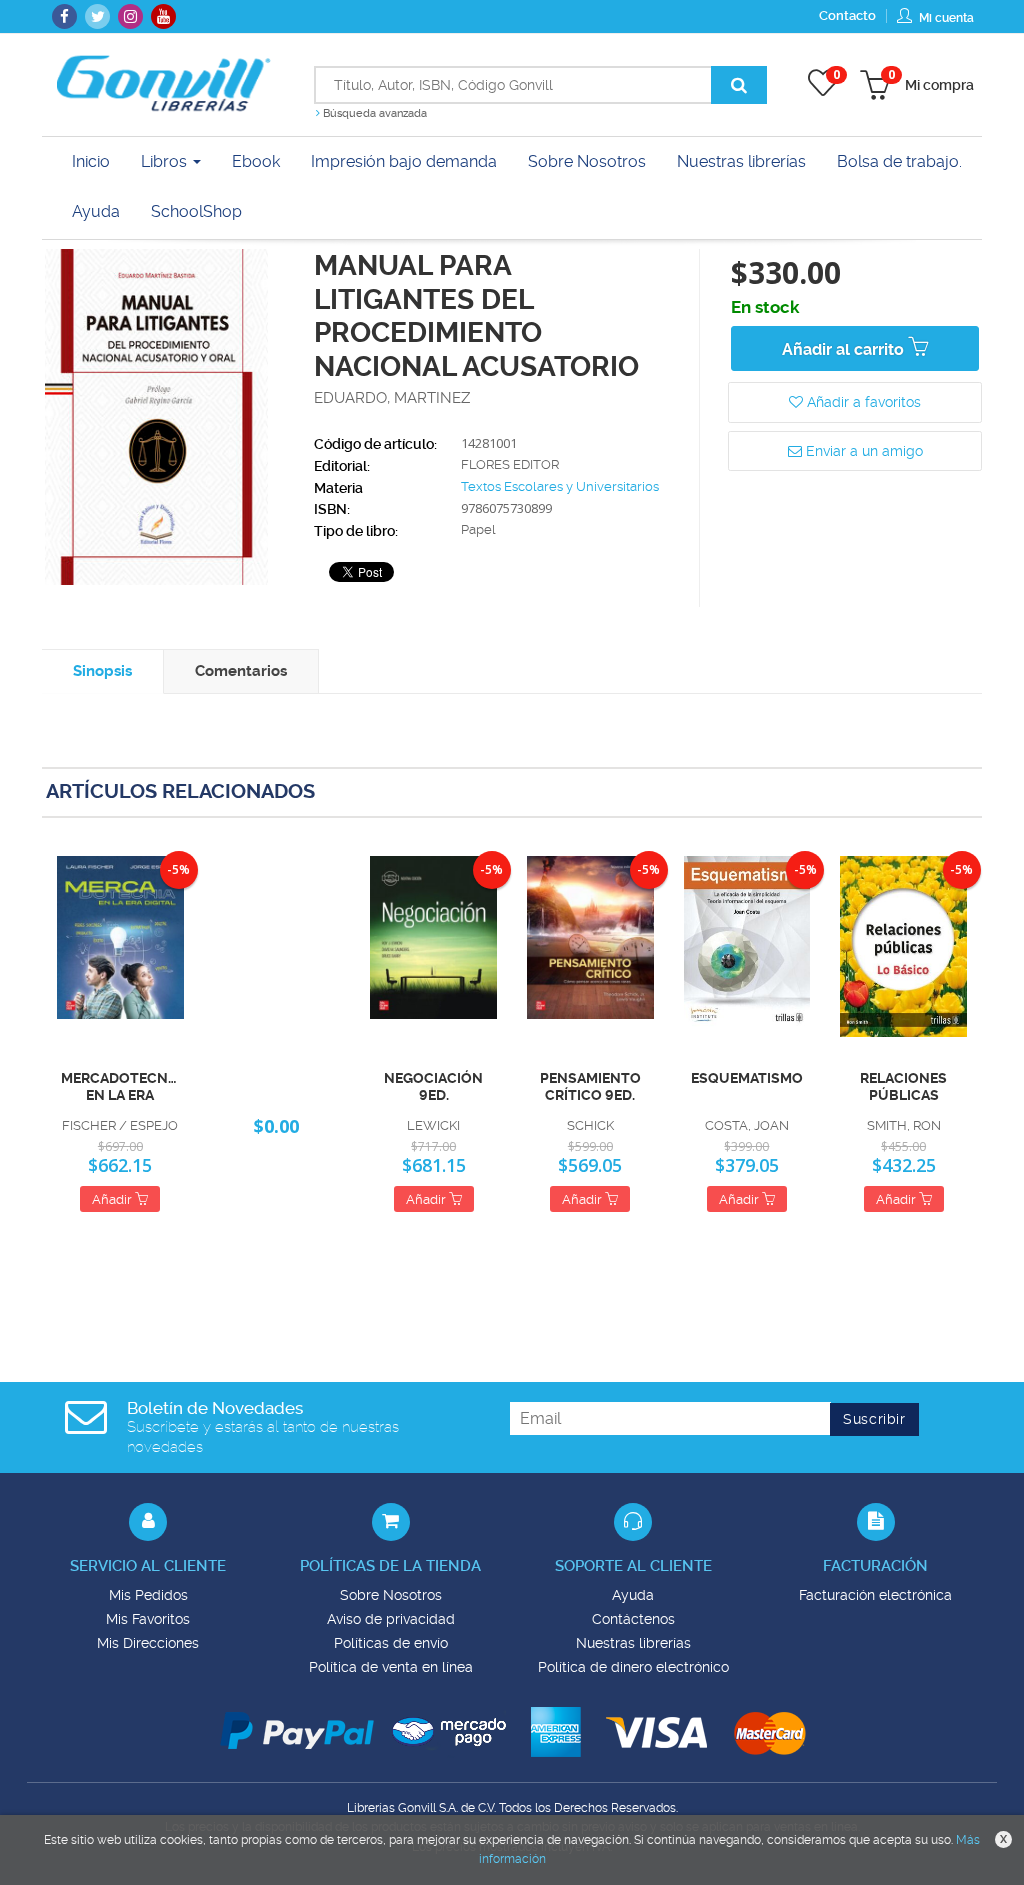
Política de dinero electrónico (633, 1667)
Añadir (113, 1199)
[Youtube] (163, 16)
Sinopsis (102, 671)
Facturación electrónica (875, 1595)
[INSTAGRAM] (130, 16)
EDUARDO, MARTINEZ (392, 398)
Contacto (847, 15)
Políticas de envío (391, 1643)
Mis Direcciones (148, 1643)
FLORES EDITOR (510, 464)
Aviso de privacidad (391, 1619)
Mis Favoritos (148, 1619)
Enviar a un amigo (862, 451)
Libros (166, 161)
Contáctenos (633, 1619)
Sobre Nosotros (391, 1595)
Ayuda (633, 1595)
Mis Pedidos (148, 1595)
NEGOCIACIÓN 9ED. (433, 1086)
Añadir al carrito (845, 349)
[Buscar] (739, 85)
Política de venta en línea (391, 1667)
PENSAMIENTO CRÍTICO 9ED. (590, 1086)
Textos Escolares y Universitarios (560, 486)
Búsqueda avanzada (373, 113)
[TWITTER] (97, 16)
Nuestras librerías (633, 1643)
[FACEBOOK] (64, 16)
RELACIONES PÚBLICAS (903, 1086)
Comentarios (241, 671)
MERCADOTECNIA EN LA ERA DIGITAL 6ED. (120, 1087)
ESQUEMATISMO (747, 1078)
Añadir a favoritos (862, 402)
